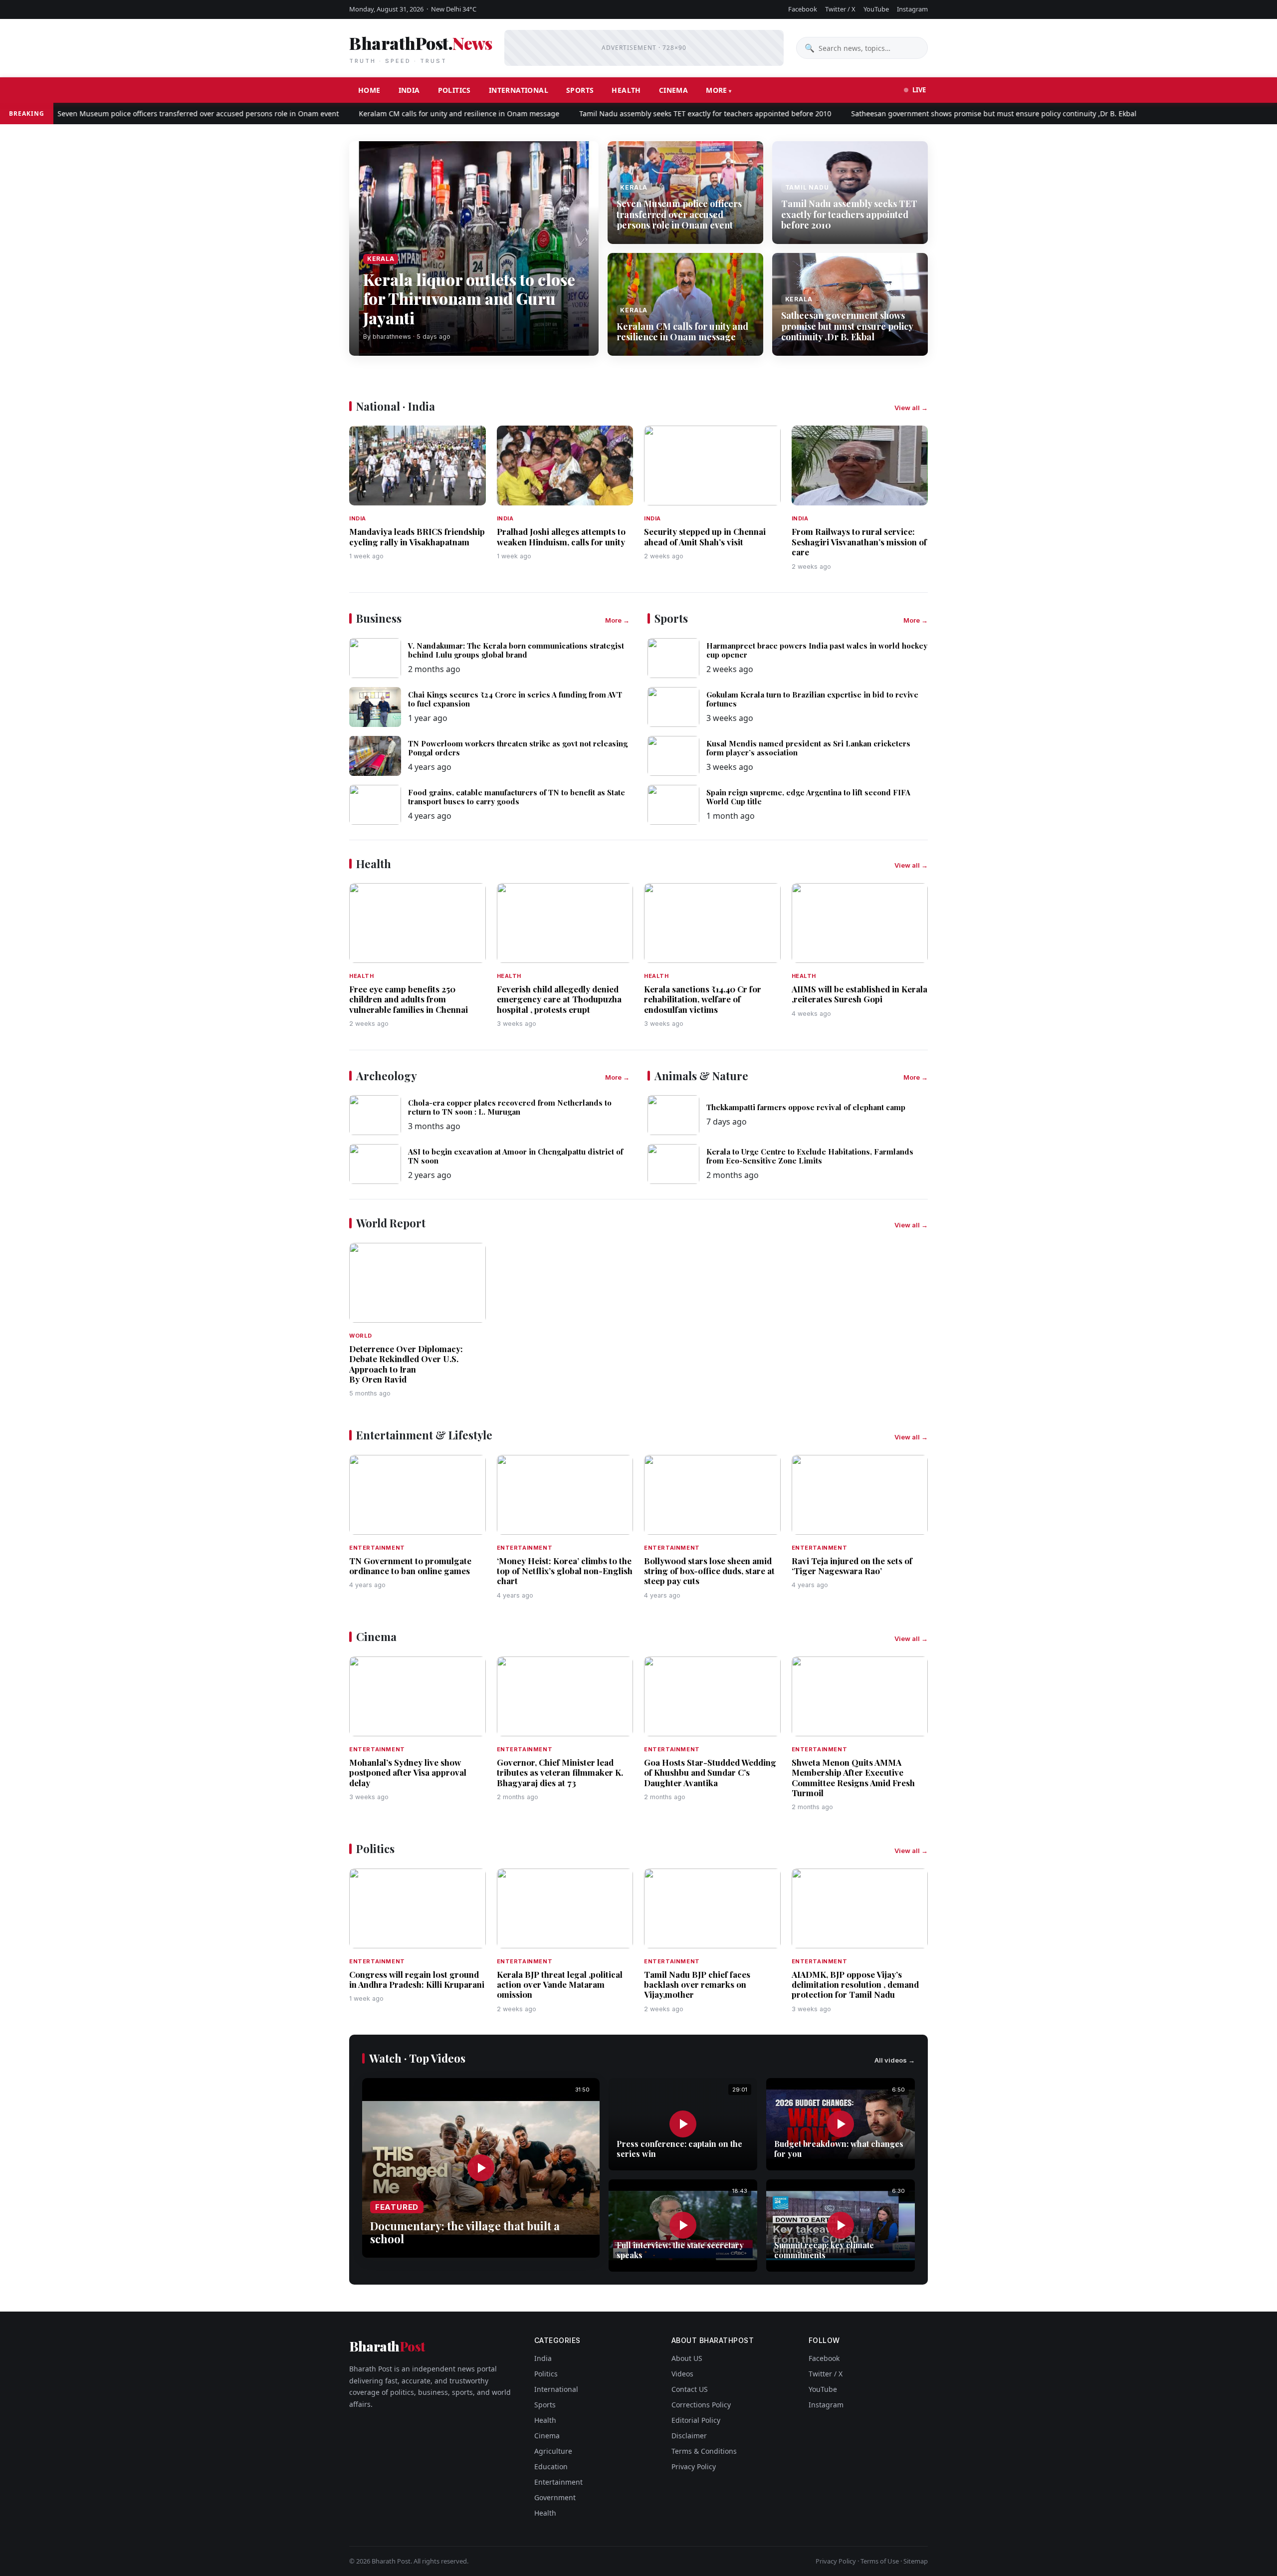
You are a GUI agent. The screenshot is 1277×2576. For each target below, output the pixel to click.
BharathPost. (421, 48)
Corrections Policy (701, 2405)
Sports (580, 90)
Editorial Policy (696, 2420)
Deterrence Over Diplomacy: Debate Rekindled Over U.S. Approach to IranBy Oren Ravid (406, 1364)
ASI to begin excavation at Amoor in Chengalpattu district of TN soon (516, 1156)
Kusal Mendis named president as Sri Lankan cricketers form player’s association (808, 748)
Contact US (690, 2389)
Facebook (803, 9)
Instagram (912, 9)
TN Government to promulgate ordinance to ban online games (410, 1566)
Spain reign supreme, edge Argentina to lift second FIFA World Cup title (808, 797)
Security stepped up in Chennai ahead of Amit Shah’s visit (705, 536)
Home (369, 90)
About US (687, 2358)
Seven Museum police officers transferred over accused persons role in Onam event (141, 114)
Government (555, 2497)
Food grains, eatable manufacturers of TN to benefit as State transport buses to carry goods (517, 797)
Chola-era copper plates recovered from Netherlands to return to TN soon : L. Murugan (510, 1107)
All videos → (895, 2060)
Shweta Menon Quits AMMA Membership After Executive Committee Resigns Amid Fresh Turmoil (853, 1777)
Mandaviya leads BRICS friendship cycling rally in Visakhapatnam (417, 536)
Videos (682, 2374)
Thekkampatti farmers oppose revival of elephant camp (806, 1107)
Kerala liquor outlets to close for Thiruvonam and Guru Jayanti (469, 298)
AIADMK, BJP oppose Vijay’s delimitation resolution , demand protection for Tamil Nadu (855, 1985)
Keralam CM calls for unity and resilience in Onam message (402, 114)
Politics (454, 90)
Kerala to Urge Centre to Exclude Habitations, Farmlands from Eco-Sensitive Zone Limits (810, 1156)
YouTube (876, 9)
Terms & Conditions (704, 2451)
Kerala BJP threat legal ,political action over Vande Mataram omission (560, 1985)
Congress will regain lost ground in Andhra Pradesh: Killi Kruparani (417, 1979)
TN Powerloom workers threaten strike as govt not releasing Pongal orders (518, 748)
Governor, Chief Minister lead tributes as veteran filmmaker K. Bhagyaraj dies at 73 (560, 1772)
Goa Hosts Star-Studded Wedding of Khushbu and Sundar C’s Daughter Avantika (710, 1772)
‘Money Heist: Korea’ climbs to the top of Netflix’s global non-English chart (565, 1571)
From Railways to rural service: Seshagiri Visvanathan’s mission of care (859, 542)
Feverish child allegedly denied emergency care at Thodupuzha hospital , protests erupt (559, 999)
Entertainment (558, 2482)
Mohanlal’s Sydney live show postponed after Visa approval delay (408, 1772)
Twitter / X (840, 9)
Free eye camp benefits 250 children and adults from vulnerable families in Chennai (409, 999)
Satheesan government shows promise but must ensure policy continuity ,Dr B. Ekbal (936, 114)
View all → (911, 408)
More (717, 90)
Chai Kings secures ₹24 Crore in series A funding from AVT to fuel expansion (515, 699)
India (409, 90)
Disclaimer (689, 2436)
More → (617, 620)
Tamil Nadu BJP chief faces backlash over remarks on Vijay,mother (697, 1985)
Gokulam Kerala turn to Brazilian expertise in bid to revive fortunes (812, 699)
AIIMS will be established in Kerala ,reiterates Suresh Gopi (859, 994)
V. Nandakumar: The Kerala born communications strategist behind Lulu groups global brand (516, 650)
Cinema (673, 90)
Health (626, 90)
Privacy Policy (694, 2466)
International (519, 90)
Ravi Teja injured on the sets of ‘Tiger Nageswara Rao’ (852, 1566)
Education (551, 2466)
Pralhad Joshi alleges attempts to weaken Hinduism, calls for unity (561, 536)
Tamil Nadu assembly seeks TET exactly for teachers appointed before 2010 (648, 114)
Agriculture (553, 2451)
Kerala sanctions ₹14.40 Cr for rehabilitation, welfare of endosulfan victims (703, 999)
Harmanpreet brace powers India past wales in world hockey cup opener (817, 650)
